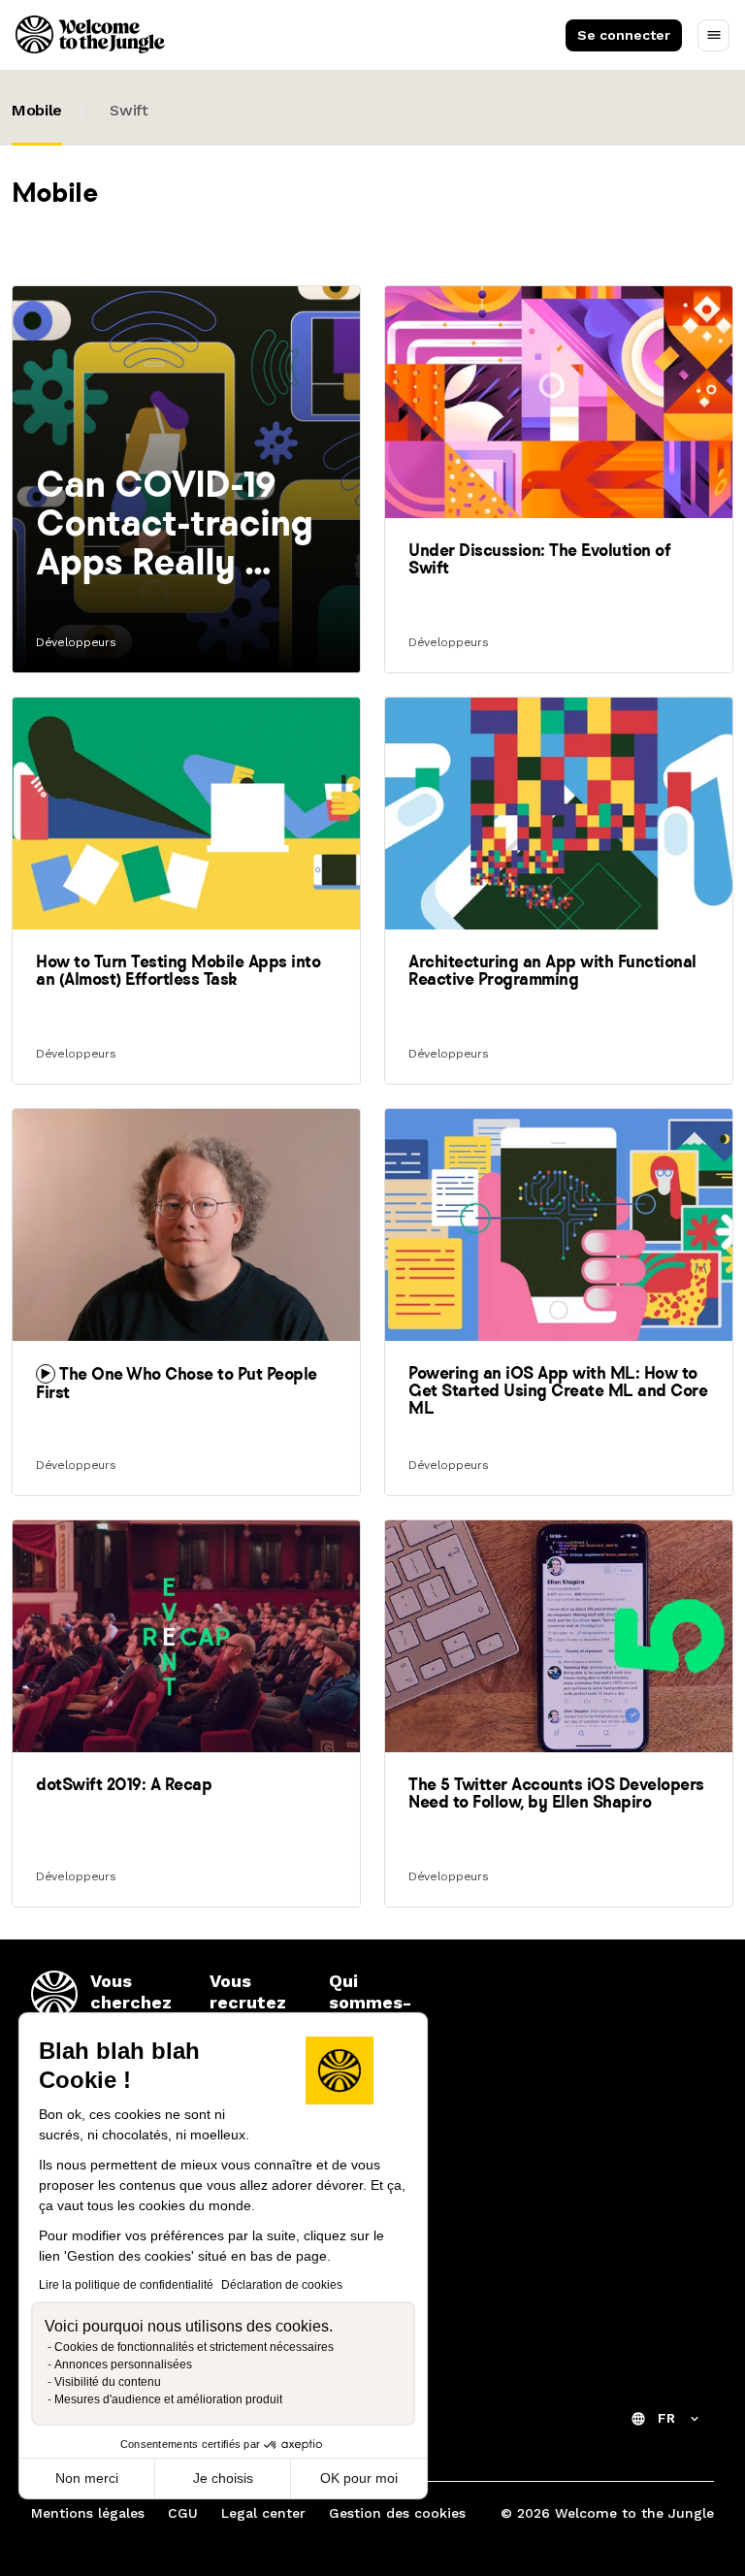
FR (666, 2418)
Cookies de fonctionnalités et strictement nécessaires (194, 2347)
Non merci (87, 2478)
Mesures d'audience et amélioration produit (168, 2399)
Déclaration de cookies (282, 2285)
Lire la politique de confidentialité (126, 2285)
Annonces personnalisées (123, 2364)
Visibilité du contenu (108, 2382)
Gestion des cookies (397, 2513)
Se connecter (624, 35)
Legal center (263, 2513)
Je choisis (223, 2478)
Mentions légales (88, 2513)
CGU (183, 2513)
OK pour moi (359, 2478)
